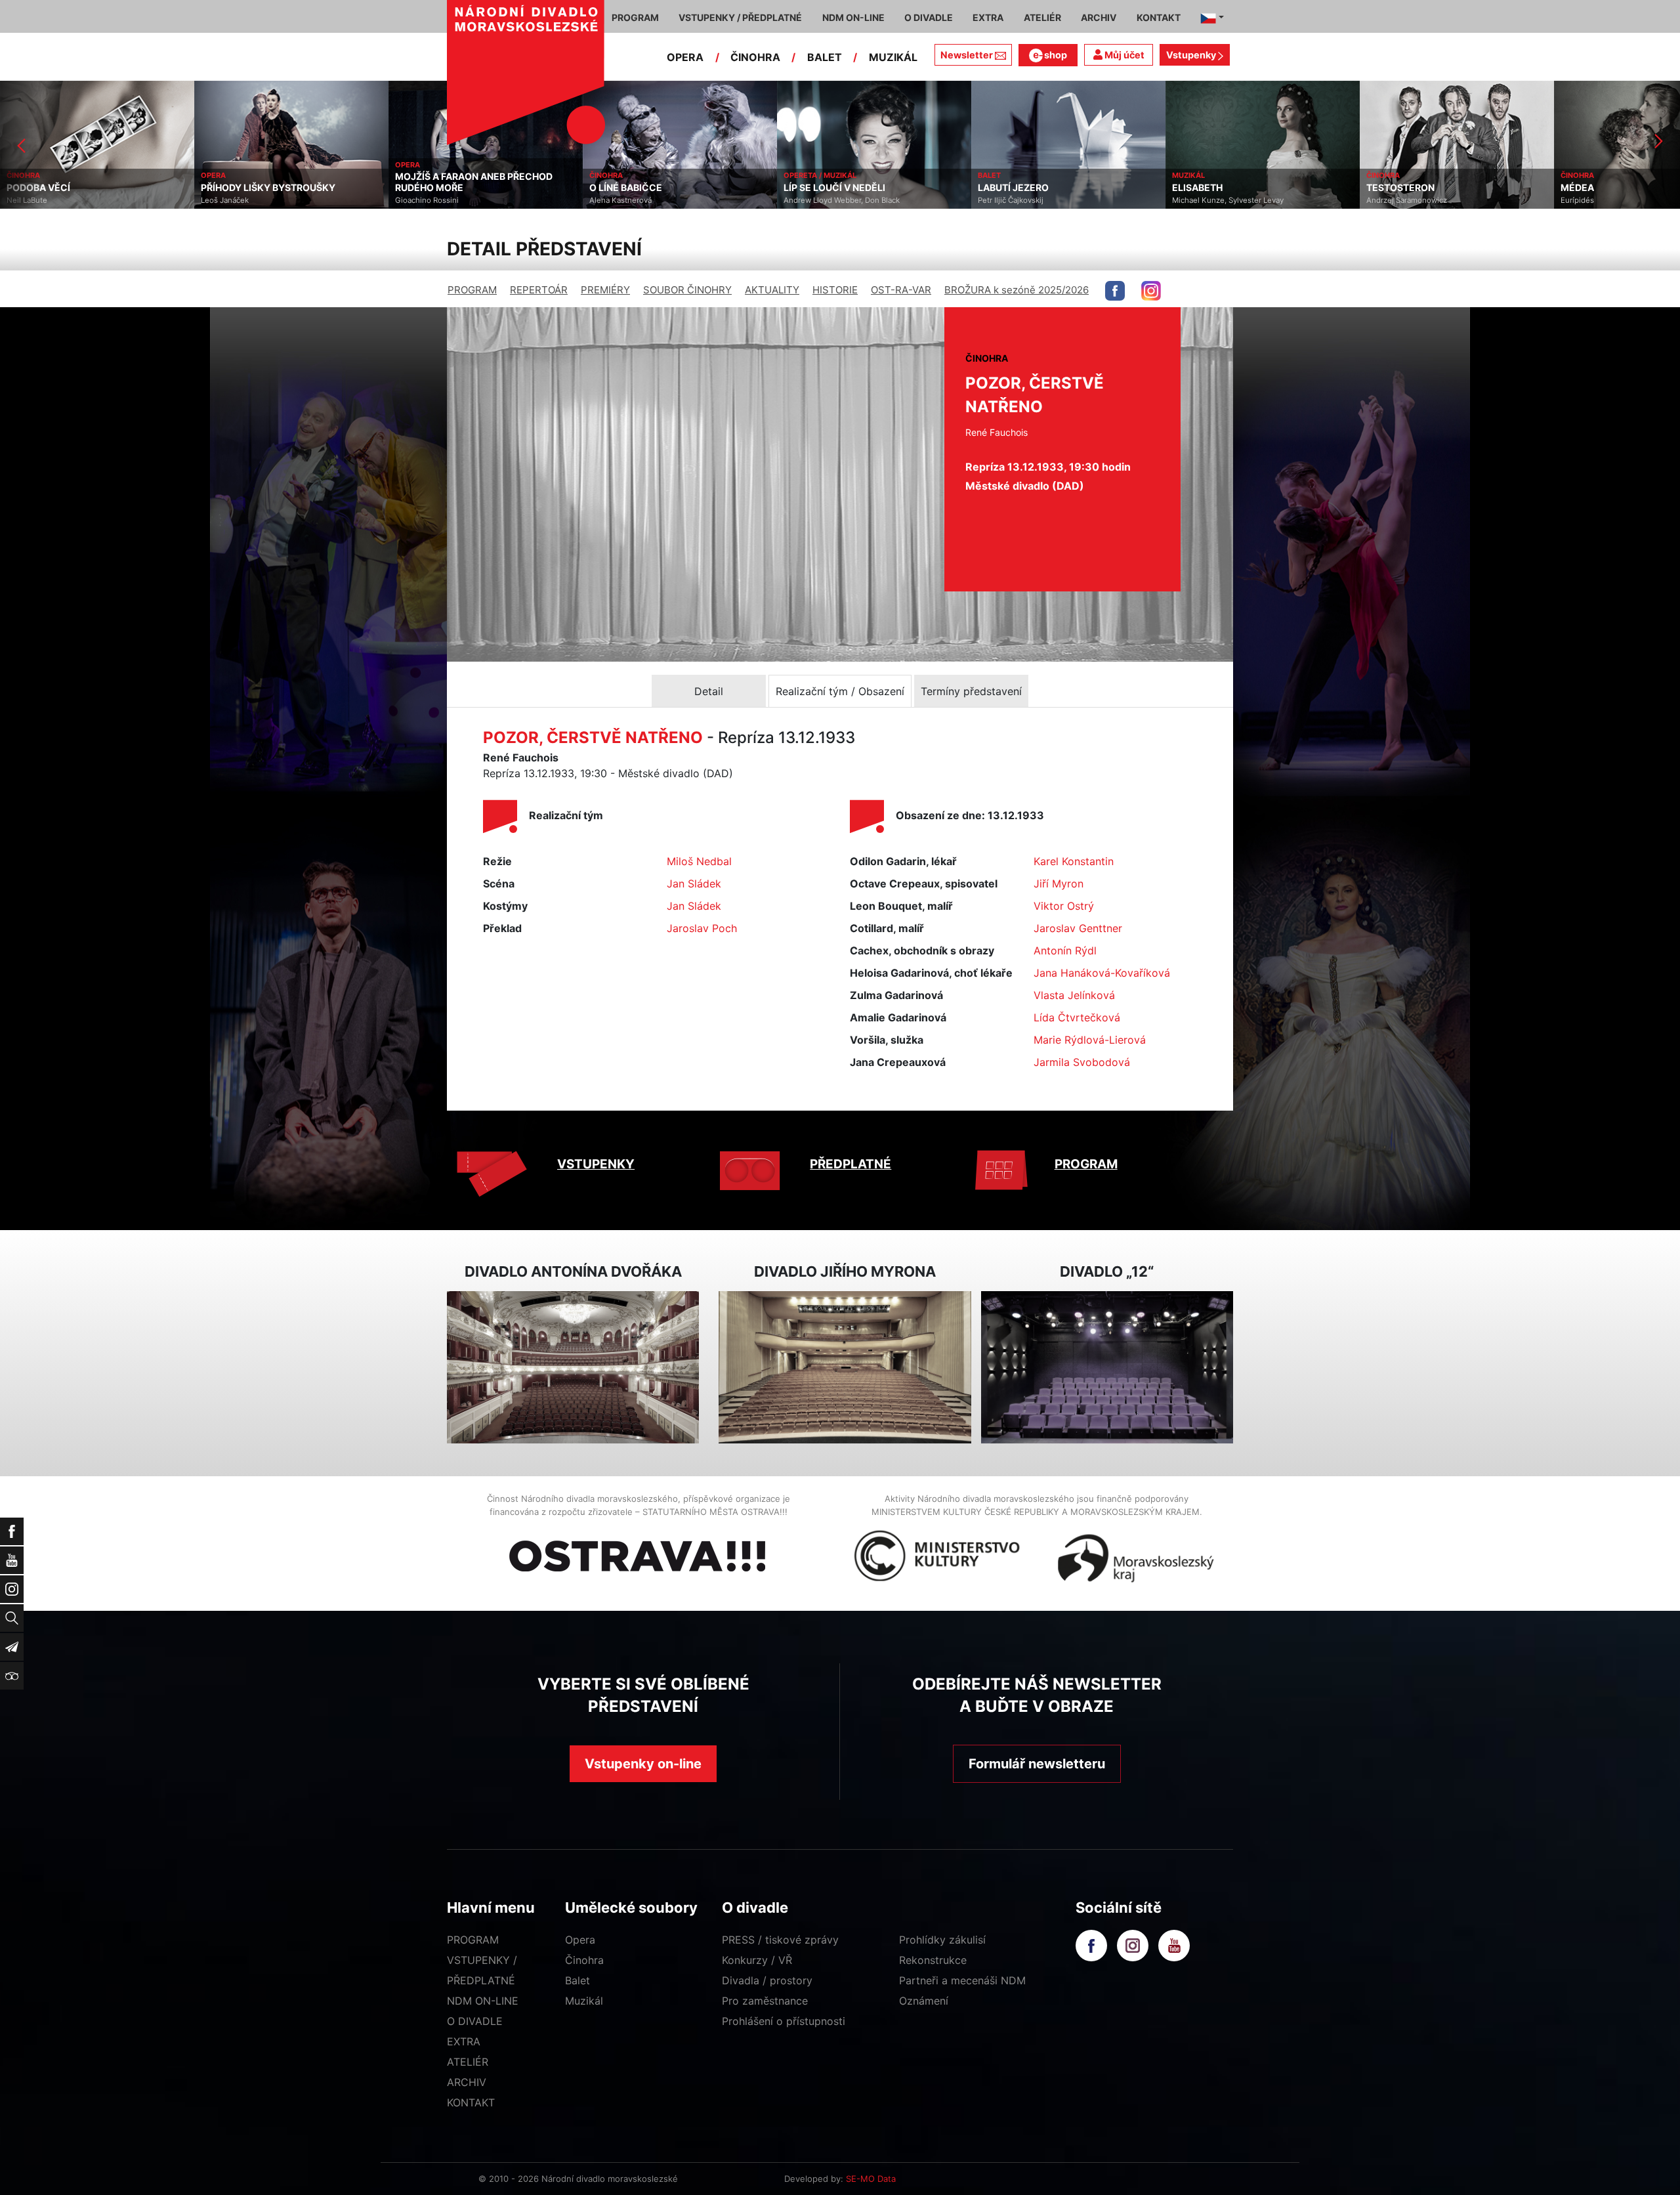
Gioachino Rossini (233, 200)
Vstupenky (1192, 55)
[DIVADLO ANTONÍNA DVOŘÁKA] (573, 1368)
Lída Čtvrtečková (1077, 1017)
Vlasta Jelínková (1074, 995)
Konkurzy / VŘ (757, 1960)
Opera (580, 1940)
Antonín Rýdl (1065, 950)
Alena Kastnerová (426, 200)
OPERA (685, 57)
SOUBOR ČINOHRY (687, 290)
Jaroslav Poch (702, 928)
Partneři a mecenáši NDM (962, 1980)
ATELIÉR (468, 2062)
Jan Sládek (694, 884)
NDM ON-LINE (483, 2001)
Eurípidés (1383, 200)
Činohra (584, 1960)
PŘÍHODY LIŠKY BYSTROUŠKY (74, 188)
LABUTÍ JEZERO (819, 188)
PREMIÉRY (605, 290)
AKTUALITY (772, 290)
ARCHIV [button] (1099, 17)
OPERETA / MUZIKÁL (626, 175)
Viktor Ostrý (1064, 906)
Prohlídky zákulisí (942, 1940)
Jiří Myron (1059, 884)
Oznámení (924, 2001)
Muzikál (584, 2001)
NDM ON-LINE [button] (853, 17)
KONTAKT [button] (1159, 17)
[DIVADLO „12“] (1107, 1368)
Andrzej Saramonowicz (1212, 200)
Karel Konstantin (1074, 861)
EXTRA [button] (988, 17)
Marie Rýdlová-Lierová (1090, 1040)
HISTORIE (835, 290)
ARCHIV (467, 2082)
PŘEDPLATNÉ (850, 1164)
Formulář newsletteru (1037, 1764)
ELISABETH (1003, 188)
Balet (577, 1980)
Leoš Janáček (31, 200)
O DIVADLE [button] (929, 17)
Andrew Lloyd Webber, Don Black (647, 200)
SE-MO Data (871, 2179)
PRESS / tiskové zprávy (780, 1940)
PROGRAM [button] (635, 17)
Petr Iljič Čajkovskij (816, 200)
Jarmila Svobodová (1082, 1062)
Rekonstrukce (933, 1960)
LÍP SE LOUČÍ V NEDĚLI (640, 188)
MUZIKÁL (893, 57)
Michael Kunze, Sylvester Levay (1034, 200)
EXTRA (464, 2041)
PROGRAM (472, 290)
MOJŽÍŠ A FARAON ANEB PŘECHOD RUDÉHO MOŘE (280, 182)
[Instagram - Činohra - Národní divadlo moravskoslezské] (1151, 291)
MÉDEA (1383, 188)
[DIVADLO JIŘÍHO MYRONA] (845, 1368)
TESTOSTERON (1206, 188)
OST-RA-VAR (901, 290)
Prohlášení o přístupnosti (784, 2021)
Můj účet (1123, 55)
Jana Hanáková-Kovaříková (1102, 973)
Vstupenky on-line (643, 1764)
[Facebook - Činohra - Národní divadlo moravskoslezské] (1115, 291)
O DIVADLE (475, 2021)
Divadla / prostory (767, 1980)
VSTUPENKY (596, 1164)
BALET (825, 57)
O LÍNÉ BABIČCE (431, 188)
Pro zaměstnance (765, 2001)
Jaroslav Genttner (1078, 928)
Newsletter (967, 55)
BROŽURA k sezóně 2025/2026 (1017, 290)
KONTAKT (471, 2102)
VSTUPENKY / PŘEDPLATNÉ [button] (740, 17)
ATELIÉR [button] (1042, 17)
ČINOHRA (755, 57)
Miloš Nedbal (699, 861)
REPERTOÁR (539, 290)
